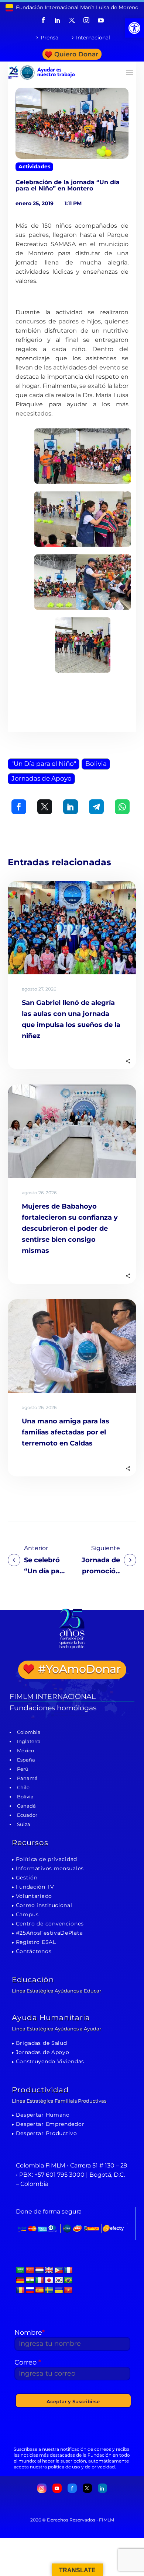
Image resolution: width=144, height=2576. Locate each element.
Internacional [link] (93, 38)
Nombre (30, 2333)
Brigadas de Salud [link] (42, 2043)
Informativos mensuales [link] (50, 1868)
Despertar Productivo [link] (47, 2133)
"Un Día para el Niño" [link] (44, 764)
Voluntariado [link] (34, 1896)
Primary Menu (130, 73)
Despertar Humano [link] (43, 2115)
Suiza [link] (24, 1824)
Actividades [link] (34, 167)
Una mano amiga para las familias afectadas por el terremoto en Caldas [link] (66, 1432)
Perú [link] (23, 1769)
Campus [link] (27, 1914)
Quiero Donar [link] (76, 54)
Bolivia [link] (96, 764)
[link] (134, 28)
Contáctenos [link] (34, 1951)
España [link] (26, 1760)
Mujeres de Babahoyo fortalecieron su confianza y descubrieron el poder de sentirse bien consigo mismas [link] (70, 1229)
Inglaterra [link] (29, 1741)
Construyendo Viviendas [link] (50, 2061)
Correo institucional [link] (44, 1905)
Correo (28, 2362)
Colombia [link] (29, 1732)
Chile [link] (23, 1787)
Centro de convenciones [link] (50, 1924)
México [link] (25, 1750)
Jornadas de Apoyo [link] (42, 778)
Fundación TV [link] (35, 1887)
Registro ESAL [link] (36, 1942)
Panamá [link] (27, 1778)
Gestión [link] (27, 1878)
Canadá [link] (26, 1806)
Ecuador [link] (27, 1815)
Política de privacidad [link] (47, 1859)
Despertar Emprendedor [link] (50, 2124)
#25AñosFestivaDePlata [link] (49, 1933)
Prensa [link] (49, 38)
